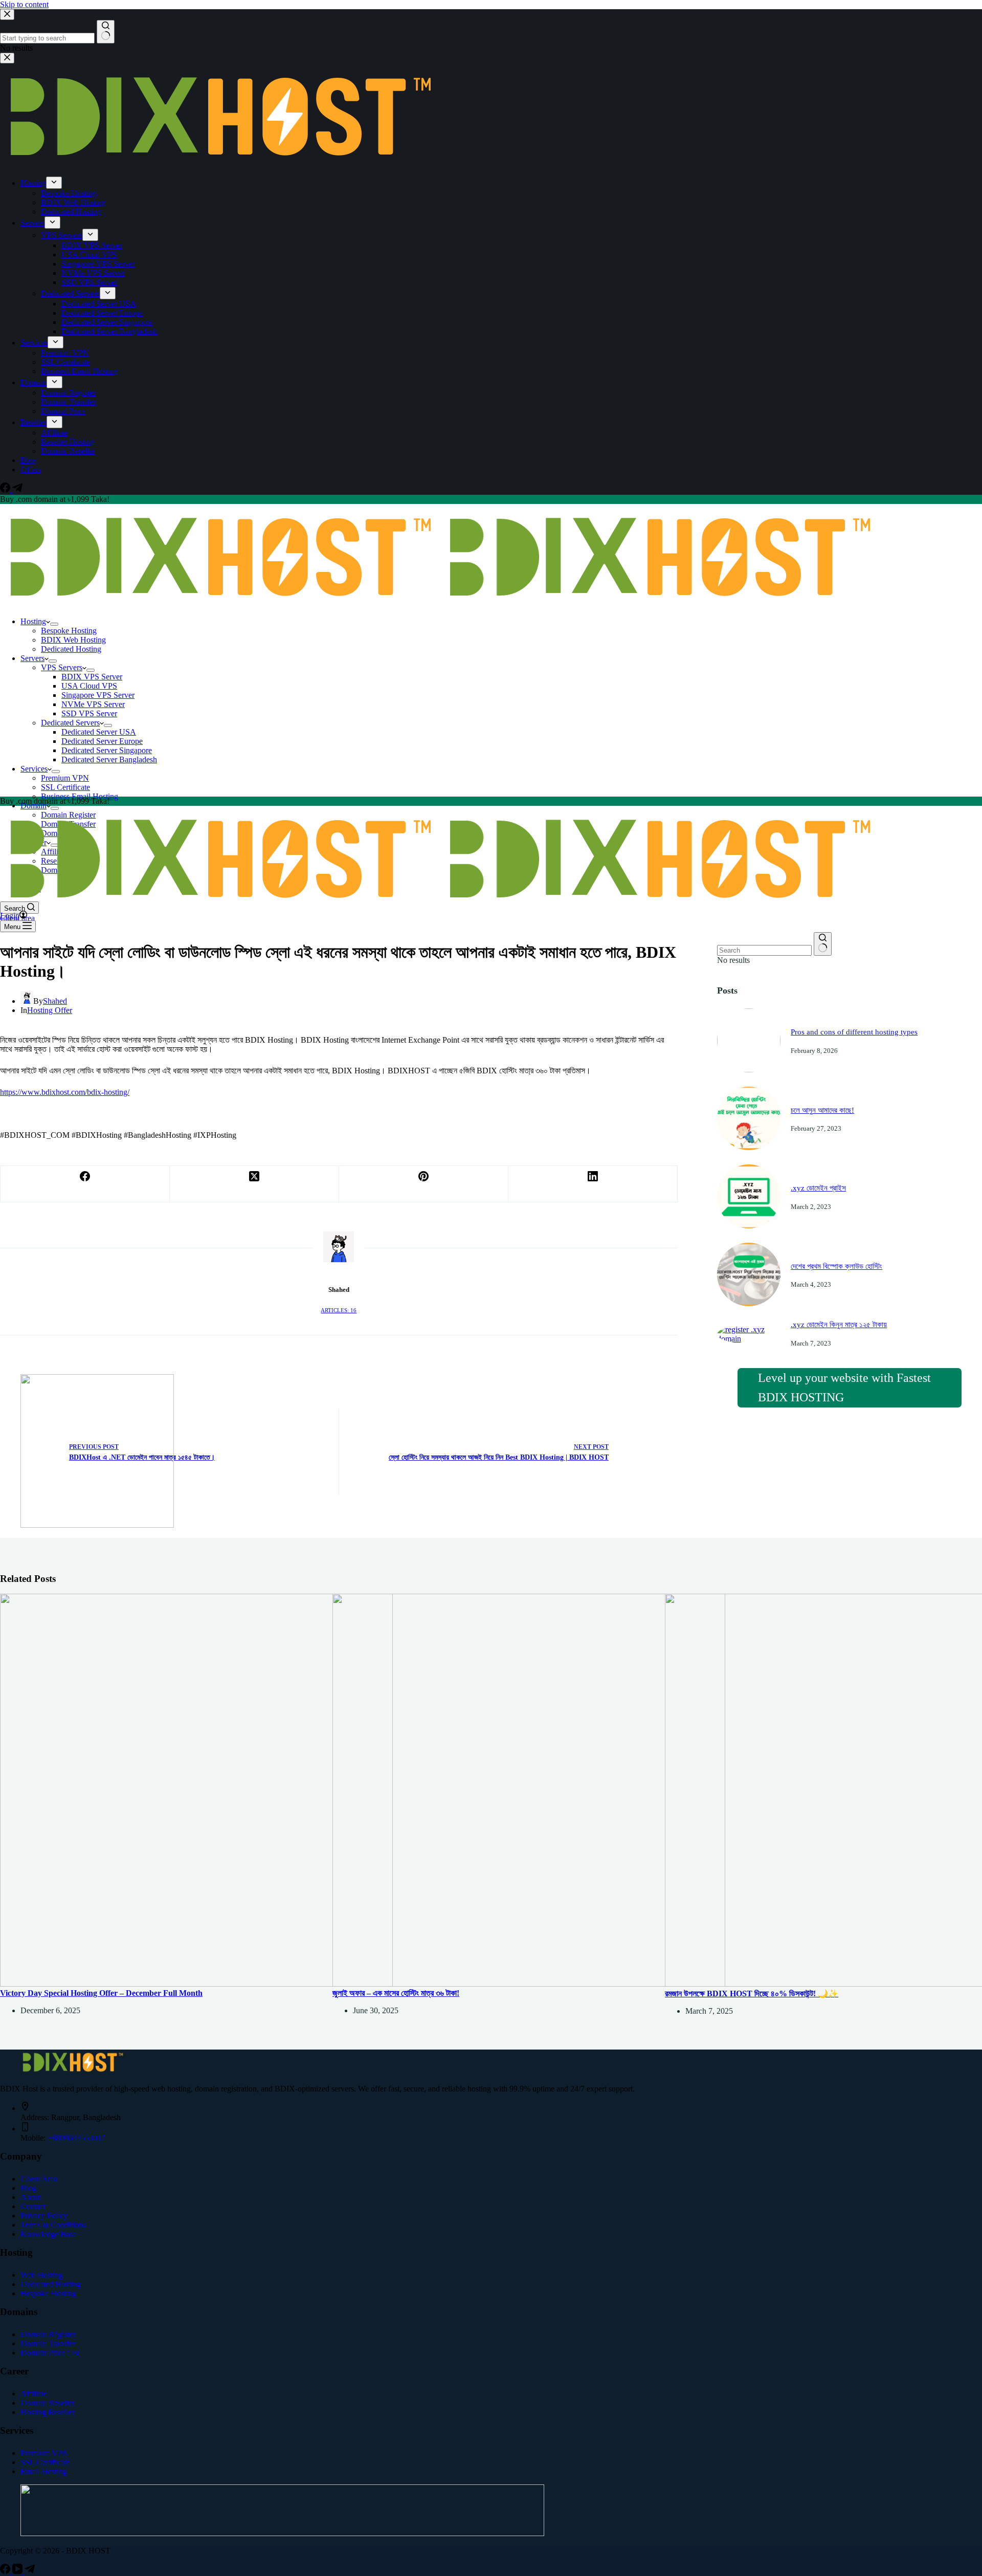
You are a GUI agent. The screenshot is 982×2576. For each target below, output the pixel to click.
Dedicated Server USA (99, 732)
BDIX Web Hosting (73, 640)
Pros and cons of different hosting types (854, 1032)
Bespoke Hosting (69, 631)
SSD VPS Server (89, 713)
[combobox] (764, 950)
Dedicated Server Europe (102, 741)
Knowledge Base (48, 2234)
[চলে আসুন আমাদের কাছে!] (749, 1147)
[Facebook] (85, 1184)
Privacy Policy (44, 2216)
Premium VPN (65, 778)
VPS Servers (62, 667)
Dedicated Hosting (71, 649)
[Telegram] (30, 2571)
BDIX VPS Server (92, 677)
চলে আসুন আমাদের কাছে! (822, 1110)
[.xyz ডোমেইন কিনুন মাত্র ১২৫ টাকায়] (749, 1339)
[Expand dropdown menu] (54, 624)
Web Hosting (42, 2275)
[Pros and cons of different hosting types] (749, 1070)
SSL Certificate (65, 787)
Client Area (39, 2179)
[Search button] (823, 944)
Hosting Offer (50, 1010)
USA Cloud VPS (89, 686)
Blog (28, 2188)
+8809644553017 (76, 2138)
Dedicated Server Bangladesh (109, 759)
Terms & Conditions (53, 2225)
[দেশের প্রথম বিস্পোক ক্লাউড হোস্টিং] (749, 1303)
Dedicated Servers (70, 723)
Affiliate (34, 2394)
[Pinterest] (424, 1184)
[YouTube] (18, 2571)
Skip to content (24, 4)
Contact (33, 2206)
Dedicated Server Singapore (107, 750)
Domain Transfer (48, 2343)
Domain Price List (50, 2353)
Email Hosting (44, 2471)
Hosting (33, 621)
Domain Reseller (48, 2403)
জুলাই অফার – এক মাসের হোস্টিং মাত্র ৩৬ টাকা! (396, 1993)
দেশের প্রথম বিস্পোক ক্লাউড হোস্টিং (836, 1266)
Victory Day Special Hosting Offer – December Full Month (101, 1993)
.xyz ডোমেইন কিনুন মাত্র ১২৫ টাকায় (839, 1325)
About (31, 2197)
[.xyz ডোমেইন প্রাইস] (749, 1226)
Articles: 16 (339, 1310)
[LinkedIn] (593, 1184)
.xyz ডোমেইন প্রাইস (818, 1188)
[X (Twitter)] (254, 1184)
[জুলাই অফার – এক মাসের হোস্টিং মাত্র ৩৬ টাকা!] (529, 1984)
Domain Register (48, 2334)
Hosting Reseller (47, 2412)
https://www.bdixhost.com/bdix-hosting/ (65, 1092)
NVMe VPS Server (93, 704)
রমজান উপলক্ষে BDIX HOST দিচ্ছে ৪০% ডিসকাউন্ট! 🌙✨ (752, 1994)
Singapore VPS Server (98, 695)
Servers (32, 658)
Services (34, 769)
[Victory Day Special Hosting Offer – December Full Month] (196, 1984)
